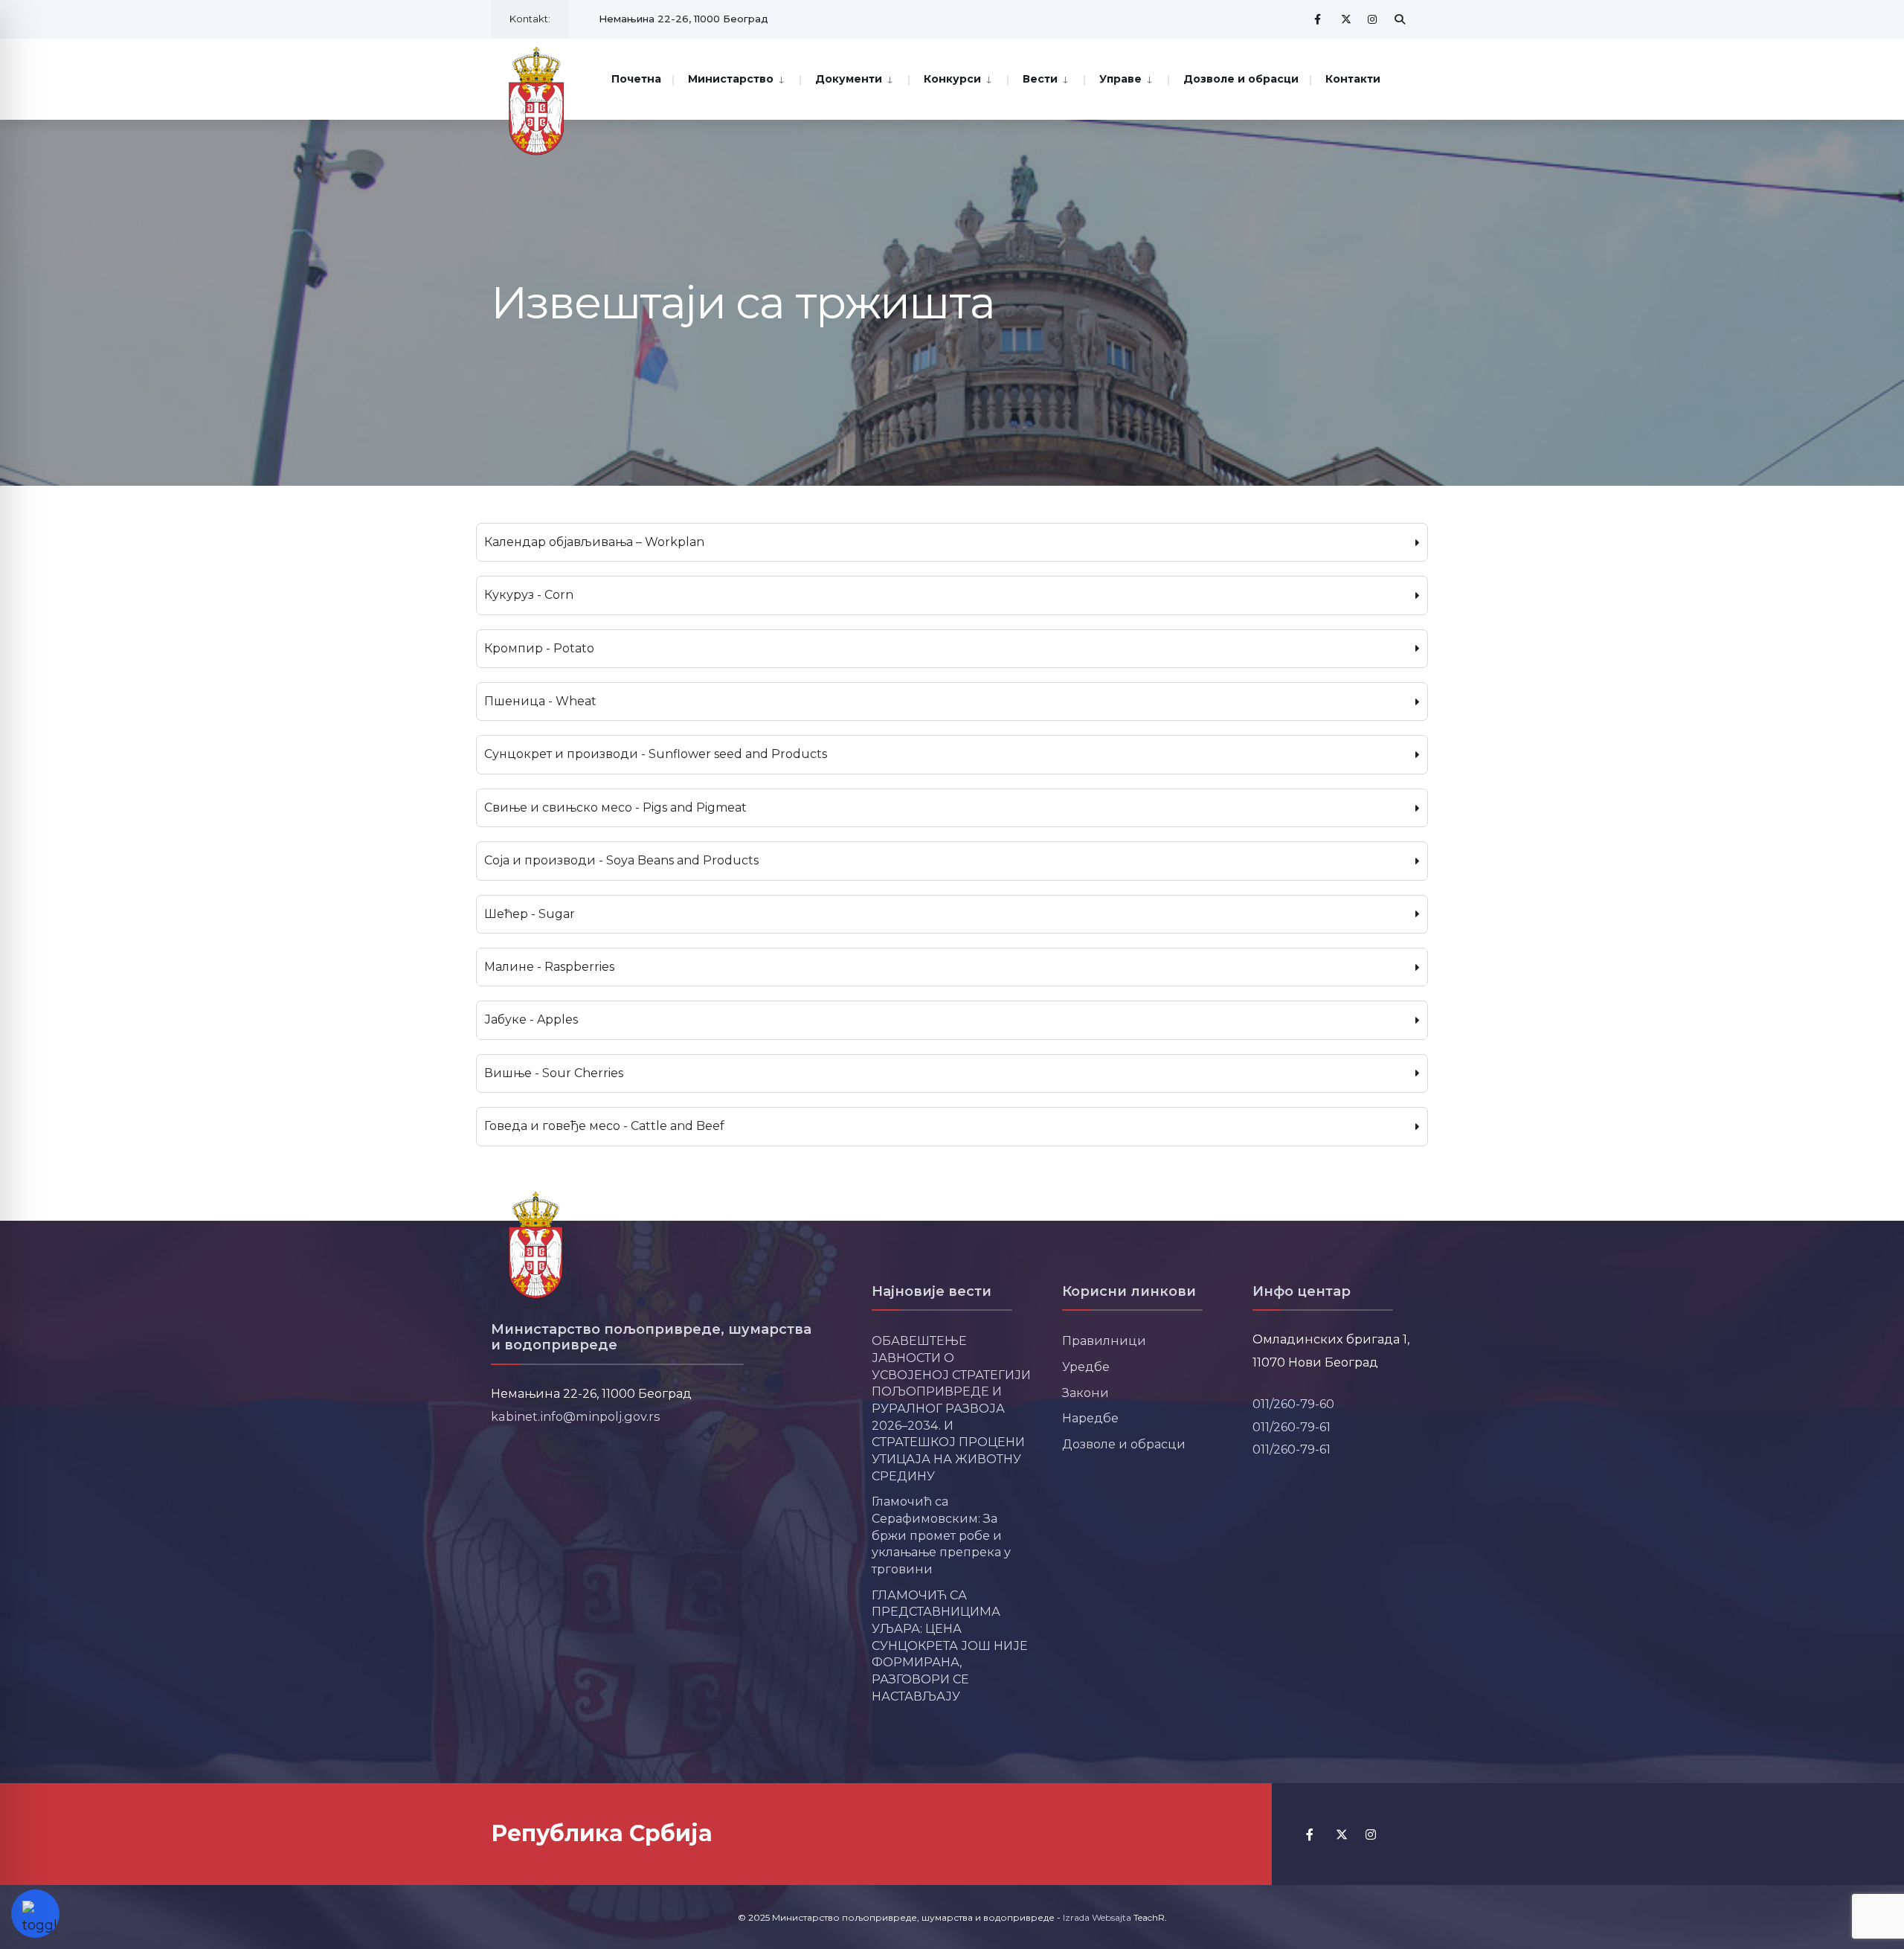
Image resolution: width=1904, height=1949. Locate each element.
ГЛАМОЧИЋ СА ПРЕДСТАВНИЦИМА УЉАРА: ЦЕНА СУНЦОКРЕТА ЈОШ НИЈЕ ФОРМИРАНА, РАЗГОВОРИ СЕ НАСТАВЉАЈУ (950, 1645)
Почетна (636, 79)
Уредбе (1086, 1367)
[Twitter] (1346, 19)
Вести (1040, 79)
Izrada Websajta (1097, 1917)
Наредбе (1090, 1418)
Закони (1086, 1393)
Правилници (1104, 1340)
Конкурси (952, 79)
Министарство (731, 79)
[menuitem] (736, 78)
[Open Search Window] (1400, 19)
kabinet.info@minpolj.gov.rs (576, 1416)
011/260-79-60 (1293, 1404)
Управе (1120, 79)
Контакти (1353, 79)
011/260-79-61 (1292, 1427)
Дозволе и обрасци (1241, 79)
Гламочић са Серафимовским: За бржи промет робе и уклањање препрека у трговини (941, 1535)
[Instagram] (1373, 19)
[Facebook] (1319, 19)
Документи (849, 79)
